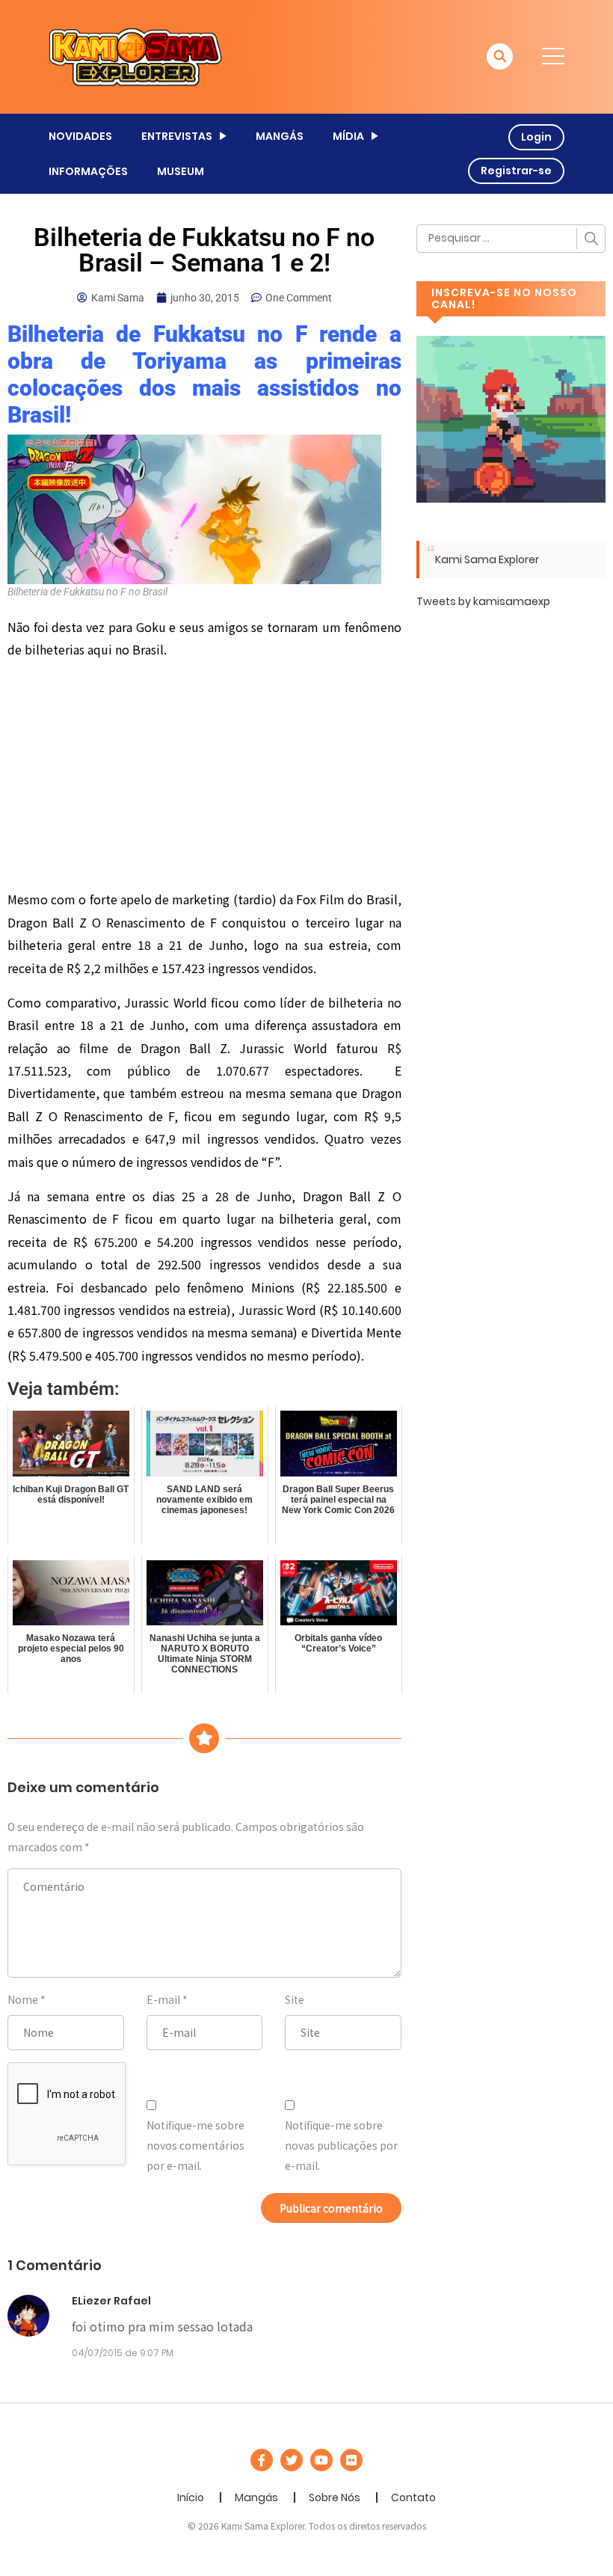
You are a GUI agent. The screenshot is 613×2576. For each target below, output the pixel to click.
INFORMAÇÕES (88, 171)
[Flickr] (351, 2460)
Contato (413, 2497)
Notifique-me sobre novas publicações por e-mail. (341, 2145)
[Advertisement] (204, 777)
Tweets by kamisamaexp (483, 601)
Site (295, 1999)
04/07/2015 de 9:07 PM (123, 2353)
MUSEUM (181, 171)
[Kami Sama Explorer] (135, 56)
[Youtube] (321, 2460)
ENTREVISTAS (177, 136)
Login (536, 137)
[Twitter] (292, 2460)
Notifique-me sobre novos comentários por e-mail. (195, 2145)
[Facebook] (262, 2460)
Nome (23, 1999)
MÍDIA (348, 136)
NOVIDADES (80, 136)
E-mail (163, 1999)
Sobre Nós (335, 2497)
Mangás (256, 2497)
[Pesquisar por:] (511, 239)
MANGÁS (280, 136)
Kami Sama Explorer (487, 559)
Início (191, 2497)
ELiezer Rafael (111, 2301)
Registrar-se (516, 171)
